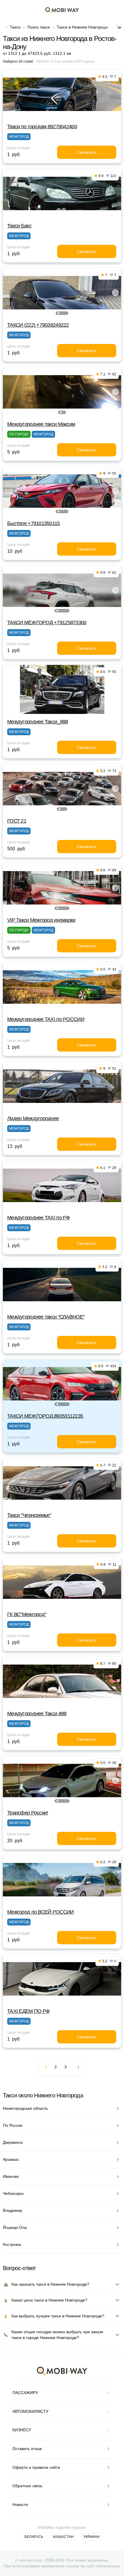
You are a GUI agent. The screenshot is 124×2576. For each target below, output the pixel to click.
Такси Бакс (19, 226)
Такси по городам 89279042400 (42, 127)
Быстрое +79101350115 (34, 523)
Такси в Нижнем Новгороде (83, 27)
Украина (91, 2537)
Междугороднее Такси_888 (37, 722)
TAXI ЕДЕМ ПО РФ (28, 2011)
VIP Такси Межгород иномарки (41, 920)
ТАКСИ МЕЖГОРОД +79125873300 (47, 623)
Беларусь (34, 2537)
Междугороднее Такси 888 (37, 1714)
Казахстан (63, 2537)
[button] (59, 313)
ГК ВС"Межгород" (27, 1614)
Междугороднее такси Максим (41, 424)
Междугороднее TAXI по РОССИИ (46, 1019)
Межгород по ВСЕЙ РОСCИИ (40, 1912)
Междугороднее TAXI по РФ (39, 1218)
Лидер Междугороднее (33, 1118)
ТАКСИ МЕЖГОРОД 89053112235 (45, 1416)
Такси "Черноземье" (29, 1515)
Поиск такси (39, 27)
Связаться (87, 152)
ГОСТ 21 (17, 821)
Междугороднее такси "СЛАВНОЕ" (46, 1317)
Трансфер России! (28, 1813)
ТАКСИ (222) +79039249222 (38, 325)
